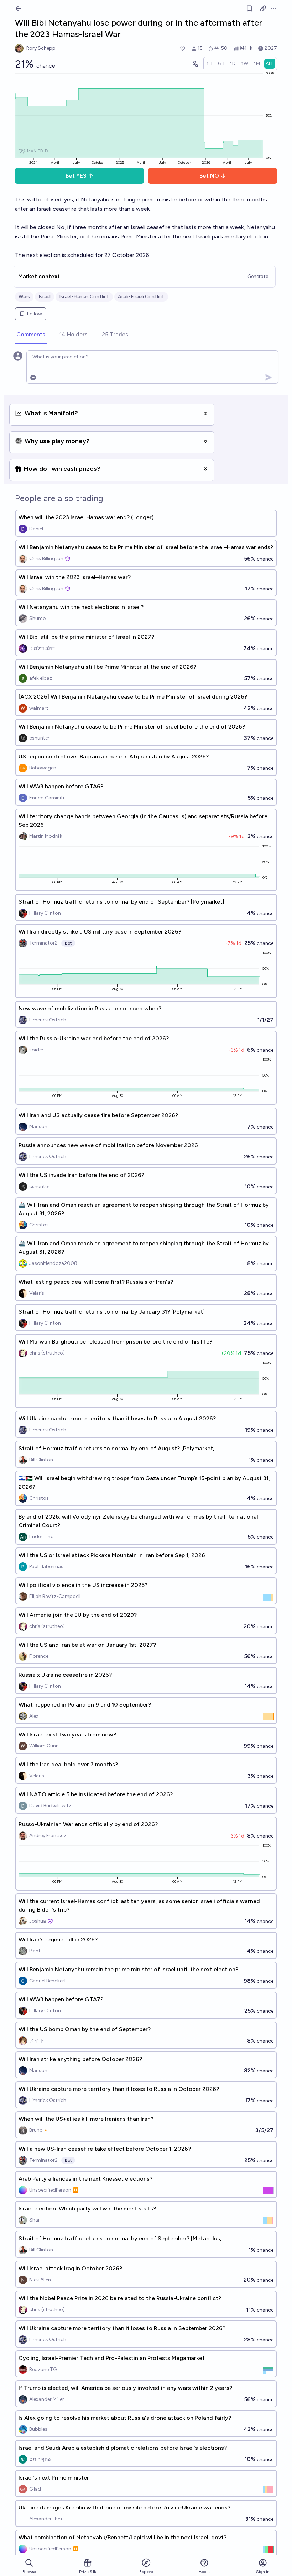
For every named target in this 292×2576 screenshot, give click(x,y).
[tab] (31, 335)
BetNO (209, 176)
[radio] (209, 64)
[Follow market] (249, 9)
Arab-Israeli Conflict (141, 297)
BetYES (76, 176)
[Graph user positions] (195, 64)
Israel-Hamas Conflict (84, 297)
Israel (45, 297)
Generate (258, 276)
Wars (24, 297)
